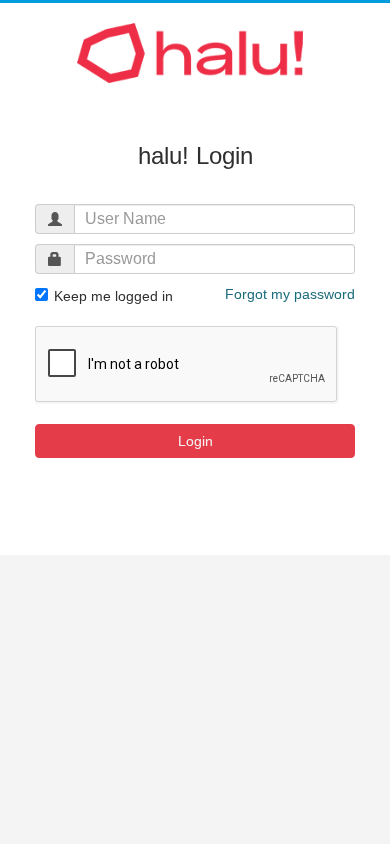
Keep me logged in (111, 296)
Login (195, 441)
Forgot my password (290, 294)
